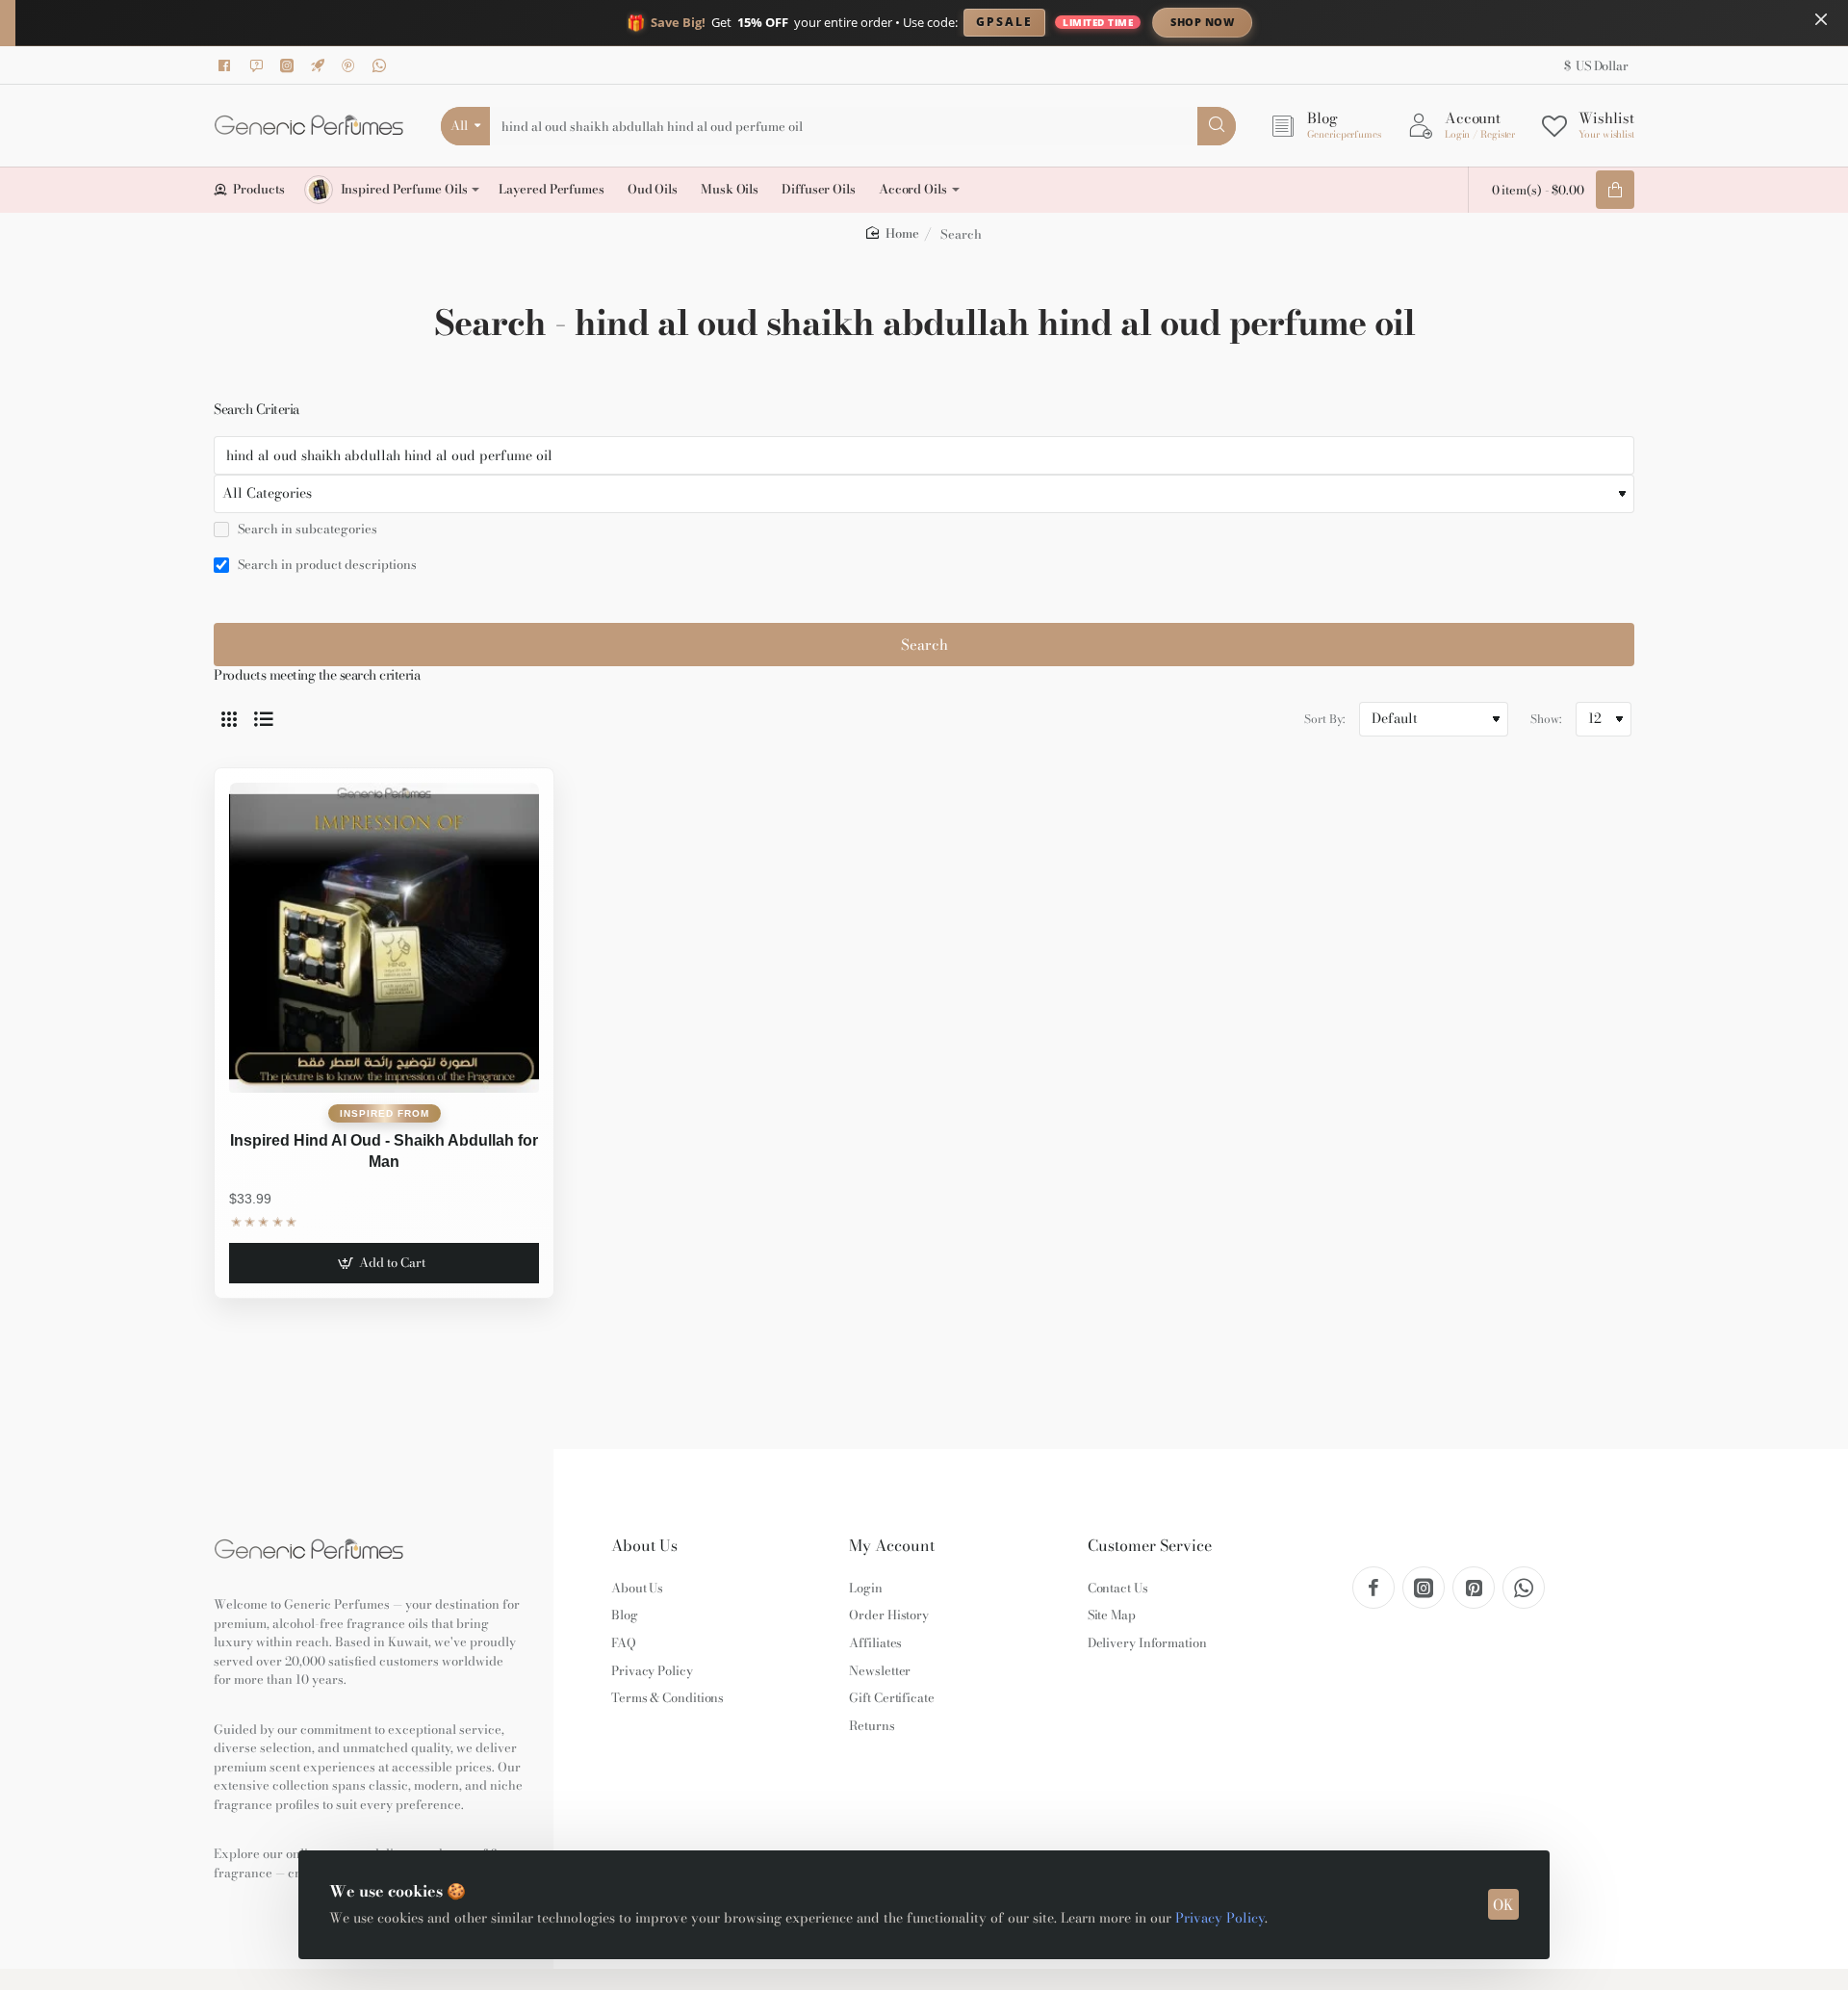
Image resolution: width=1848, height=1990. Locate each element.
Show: (1546, 719)
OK (1503, 1905)
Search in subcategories (306, 530)
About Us (644, 1546)
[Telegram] (321, 65)
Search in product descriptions (326, 565)
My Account (892, 1546)
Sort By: (1324, 719)
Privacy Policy (1220, 1918)
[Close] (1821, 19)
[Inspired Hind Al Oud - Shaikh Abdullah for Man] (384, 938)
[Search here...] (1217, 126)
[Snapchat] (259, 65)
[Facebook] (228, 65)
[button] (384, 1263)
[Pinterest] (351, 65)
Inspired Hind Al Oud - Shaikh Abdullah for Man (384, 1151)
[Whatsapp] (382, 65)
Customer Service (1150, 1546)
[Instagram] (290, 65)
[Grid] (229, 719)
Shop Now (1202, 22)
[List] (264, 719)
